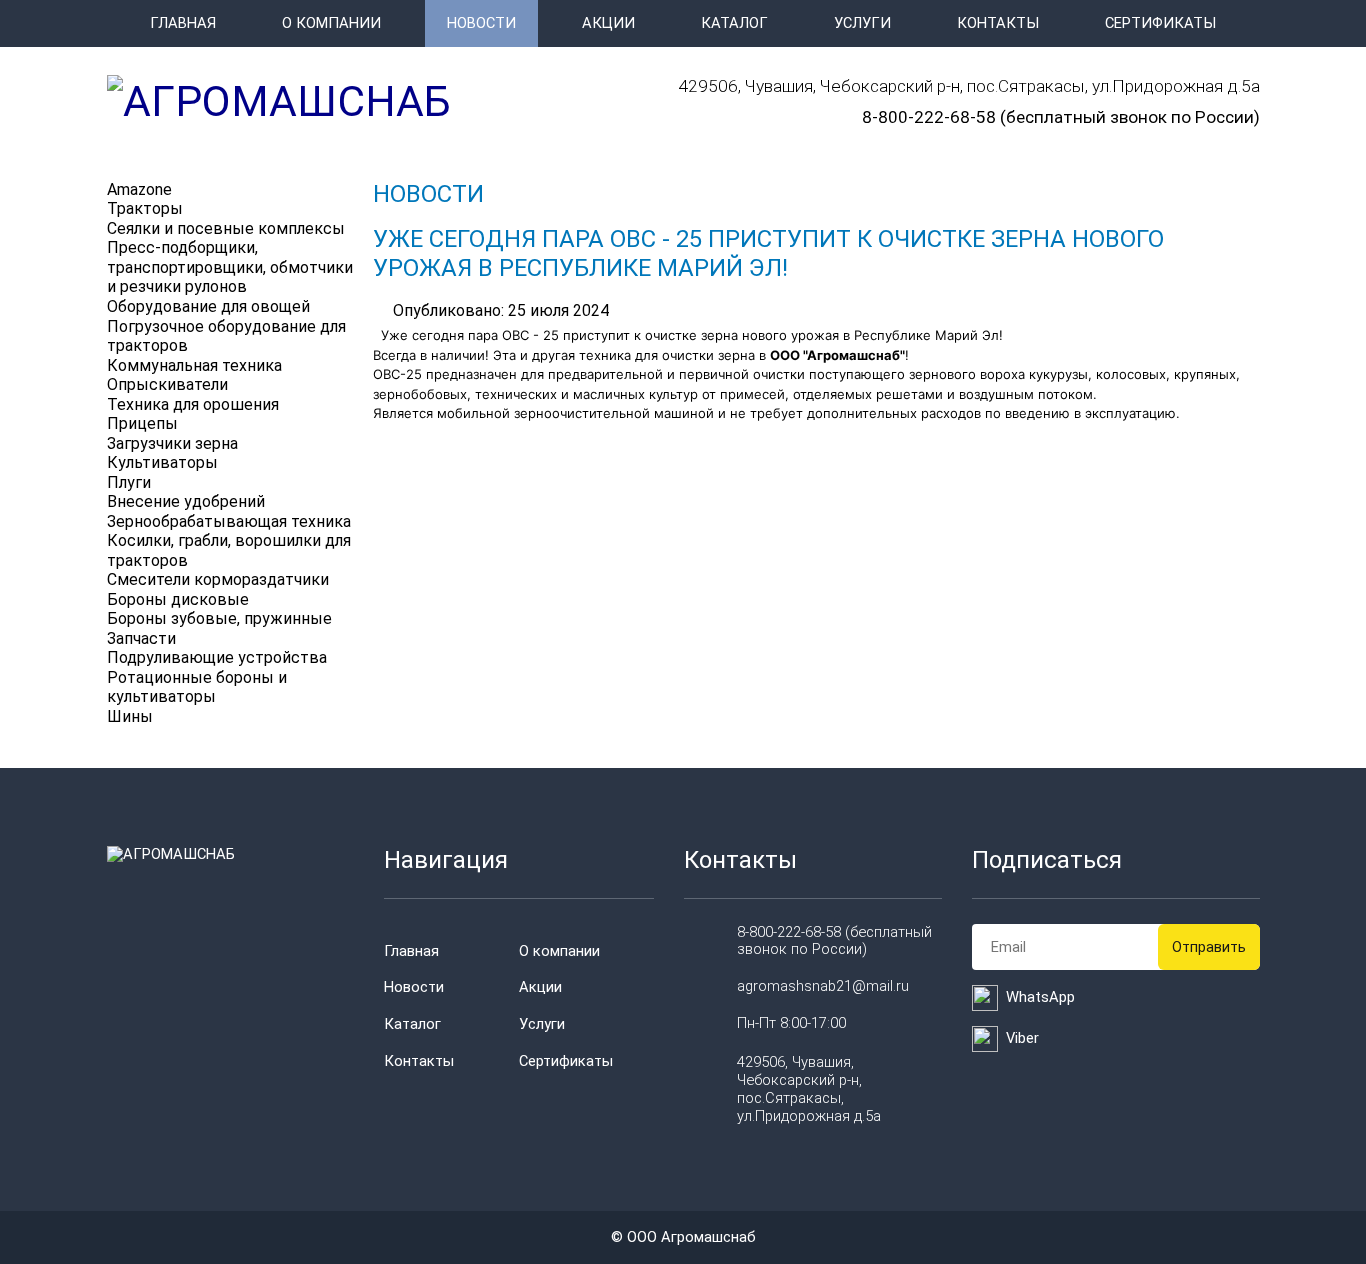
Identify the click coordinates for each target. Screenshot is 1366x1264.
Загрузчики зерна (172, 443)
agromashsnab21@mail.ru (823, 986)
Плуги (129, 482)
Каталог (734, 23)
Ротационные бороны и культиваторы (197, 687)
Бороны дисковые (178, 599)
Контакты (998, 23)
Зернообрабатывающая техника (229, 521)
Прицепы (142, 423)
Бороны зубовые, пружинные (219, 618)
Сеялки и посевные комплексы (226, 228)
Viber (1022, 1038)
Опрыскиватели (167, 384)
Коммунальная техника (194, 365)
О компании (331, 23)
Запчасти (141, 638)
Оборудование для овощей (208, 306)
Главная (183, 23)
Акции (608, 23)
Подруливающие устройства (217, 657)
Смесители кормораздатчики (218, 579)
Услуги (862, 23)
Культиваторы (162, 462)
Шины (130, 716)
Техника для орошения (193, 404)
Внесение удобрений (186, 501)
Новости (481, 23)
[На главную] (279, 101)
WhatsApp (1040, 997)
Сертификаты (1160, 23)
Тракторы (145, 208)
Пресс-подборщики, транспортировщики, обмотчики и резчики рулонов (230, 267)
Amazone (139, 189)
